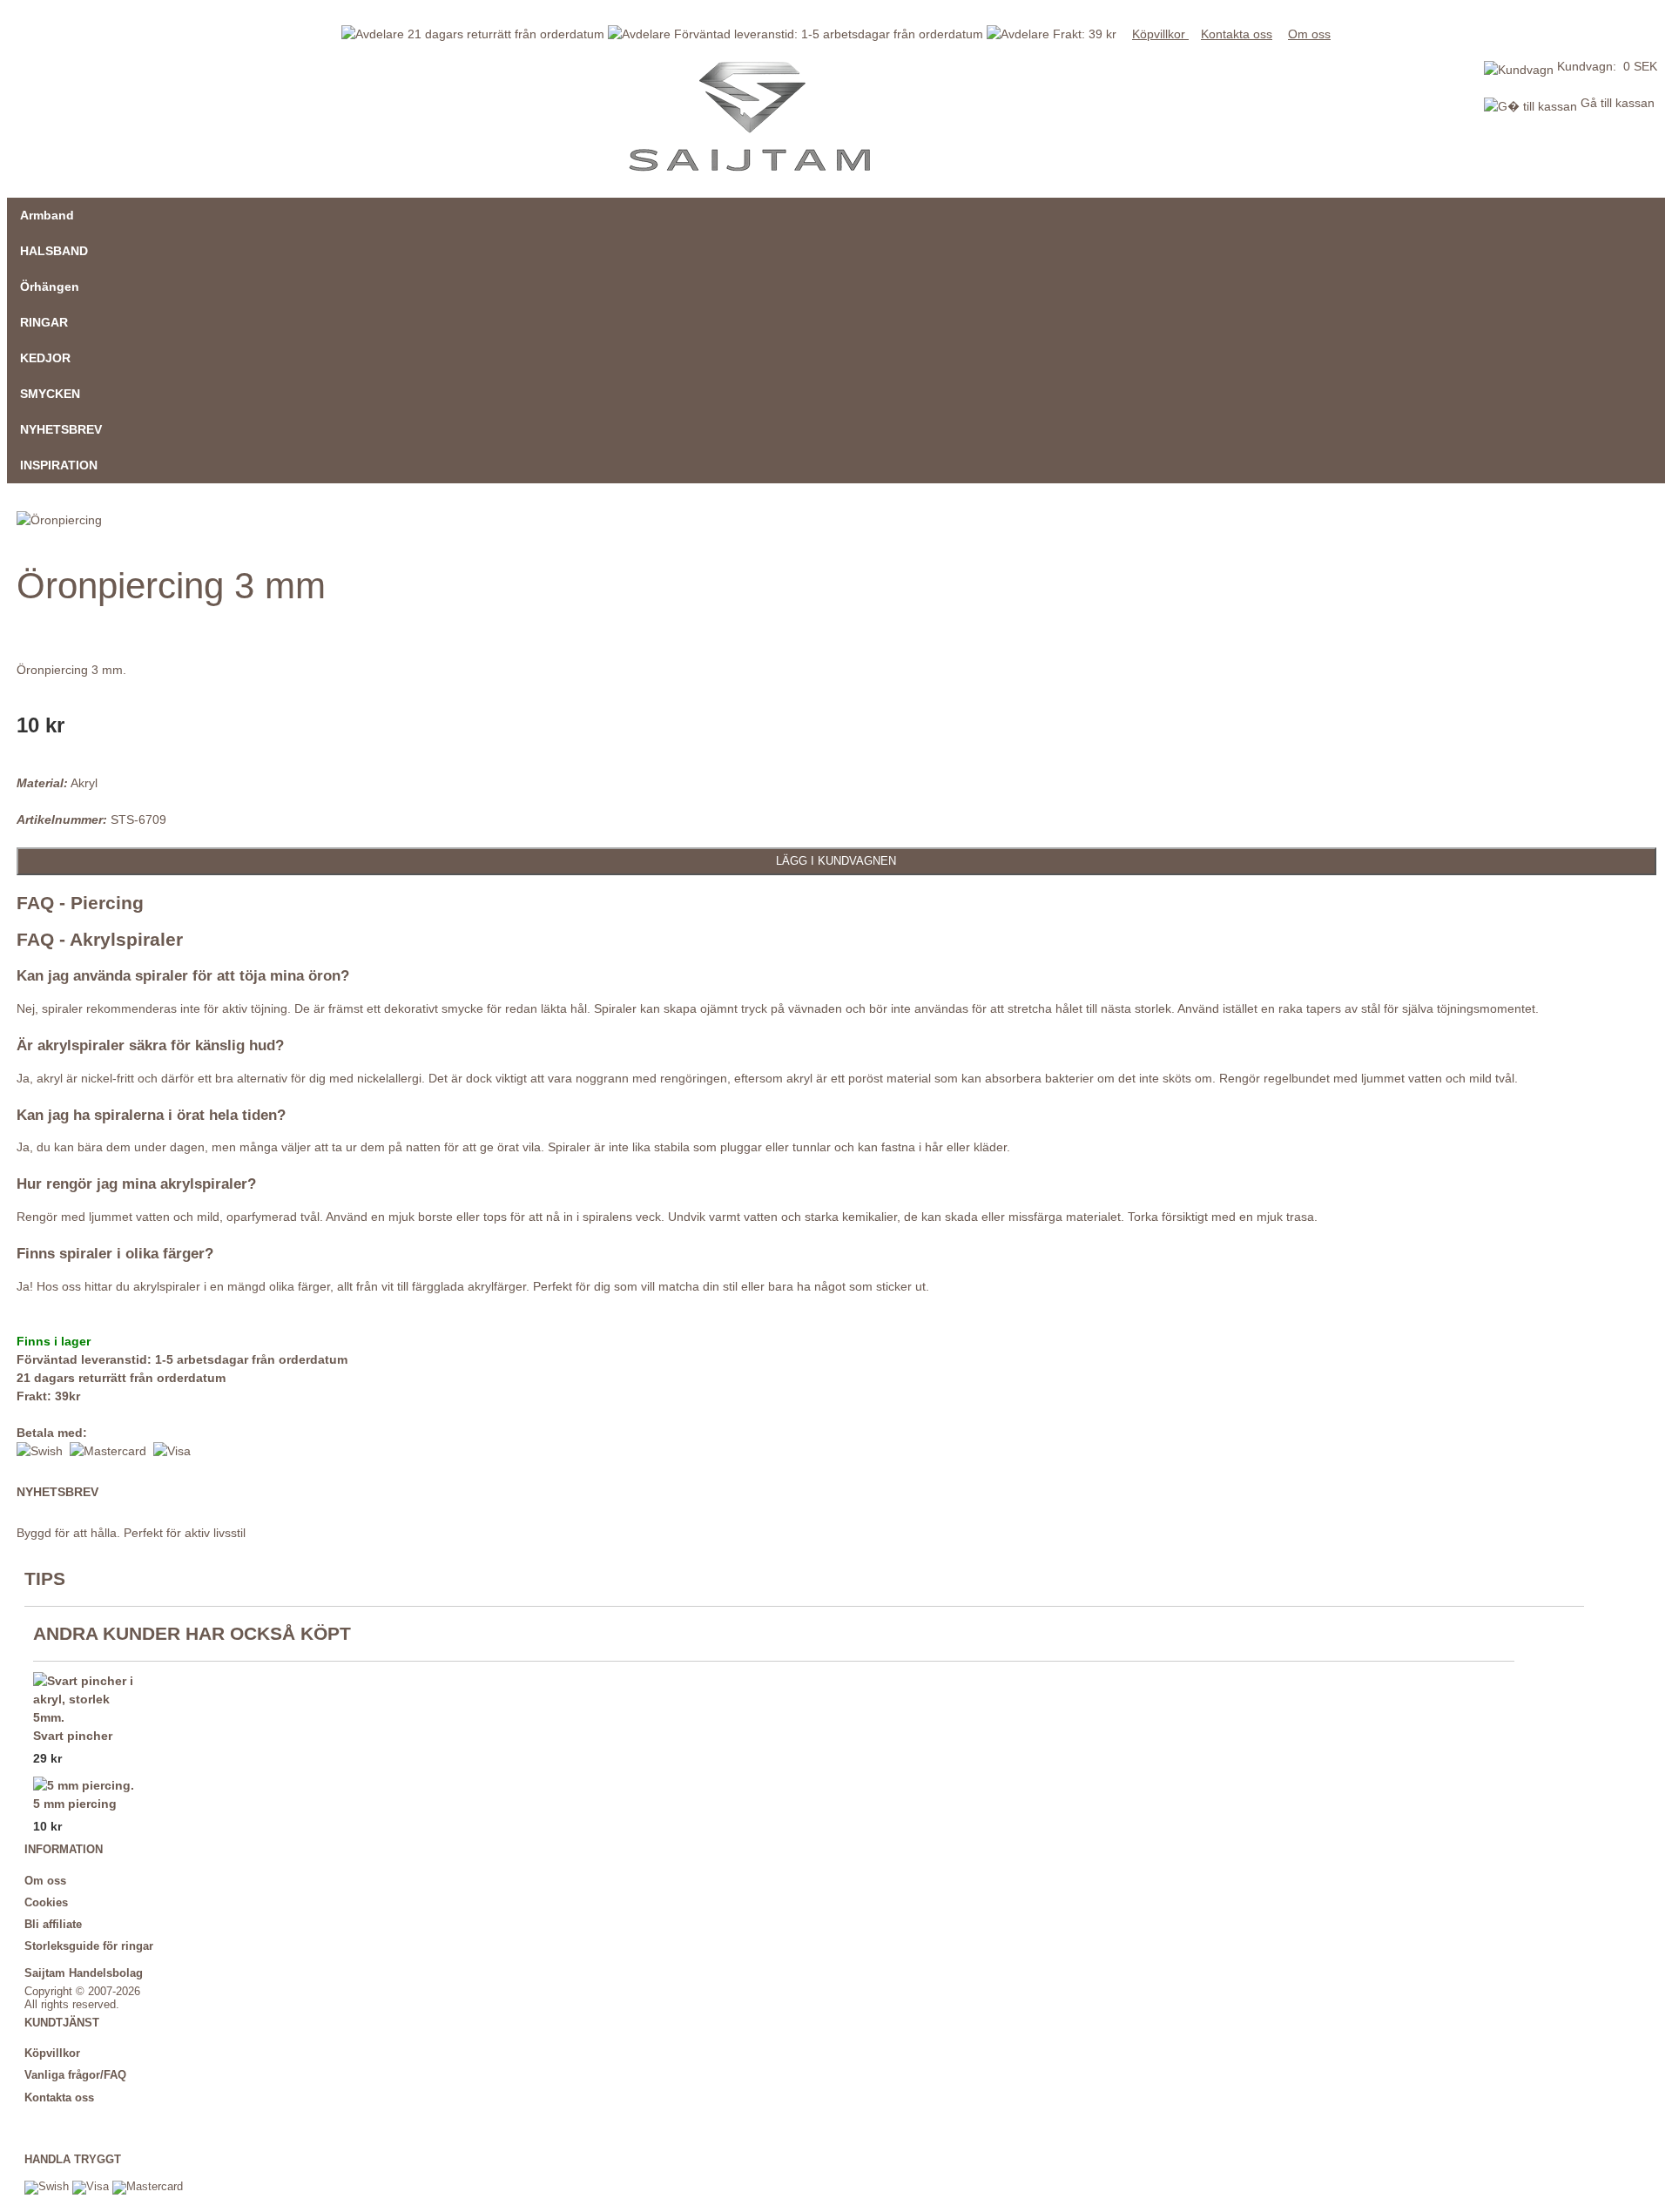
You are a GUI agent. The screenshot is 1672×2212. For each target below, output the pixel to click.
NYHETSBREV (61, 429)
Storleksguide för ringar (89, 1946)
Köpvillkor (1160, 34)
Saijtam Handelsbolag (84, 1973)
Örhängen (50, 287)
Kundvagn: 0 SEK (1607, 66)
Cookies (46, 1903)
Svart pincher (73, 1736)
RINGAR (44, 322)
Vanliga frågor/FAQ (75, 2075)
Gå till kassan (1616, 103)
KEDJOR (45, 358)
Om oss (1309, 34)
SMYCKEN (50, 394)
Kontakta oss (1237, 34)
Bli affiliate (53, 1925)
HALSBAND (54, 251)
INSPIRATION (59, 465)
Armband (47, 215)
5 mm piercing (75, 1804)
